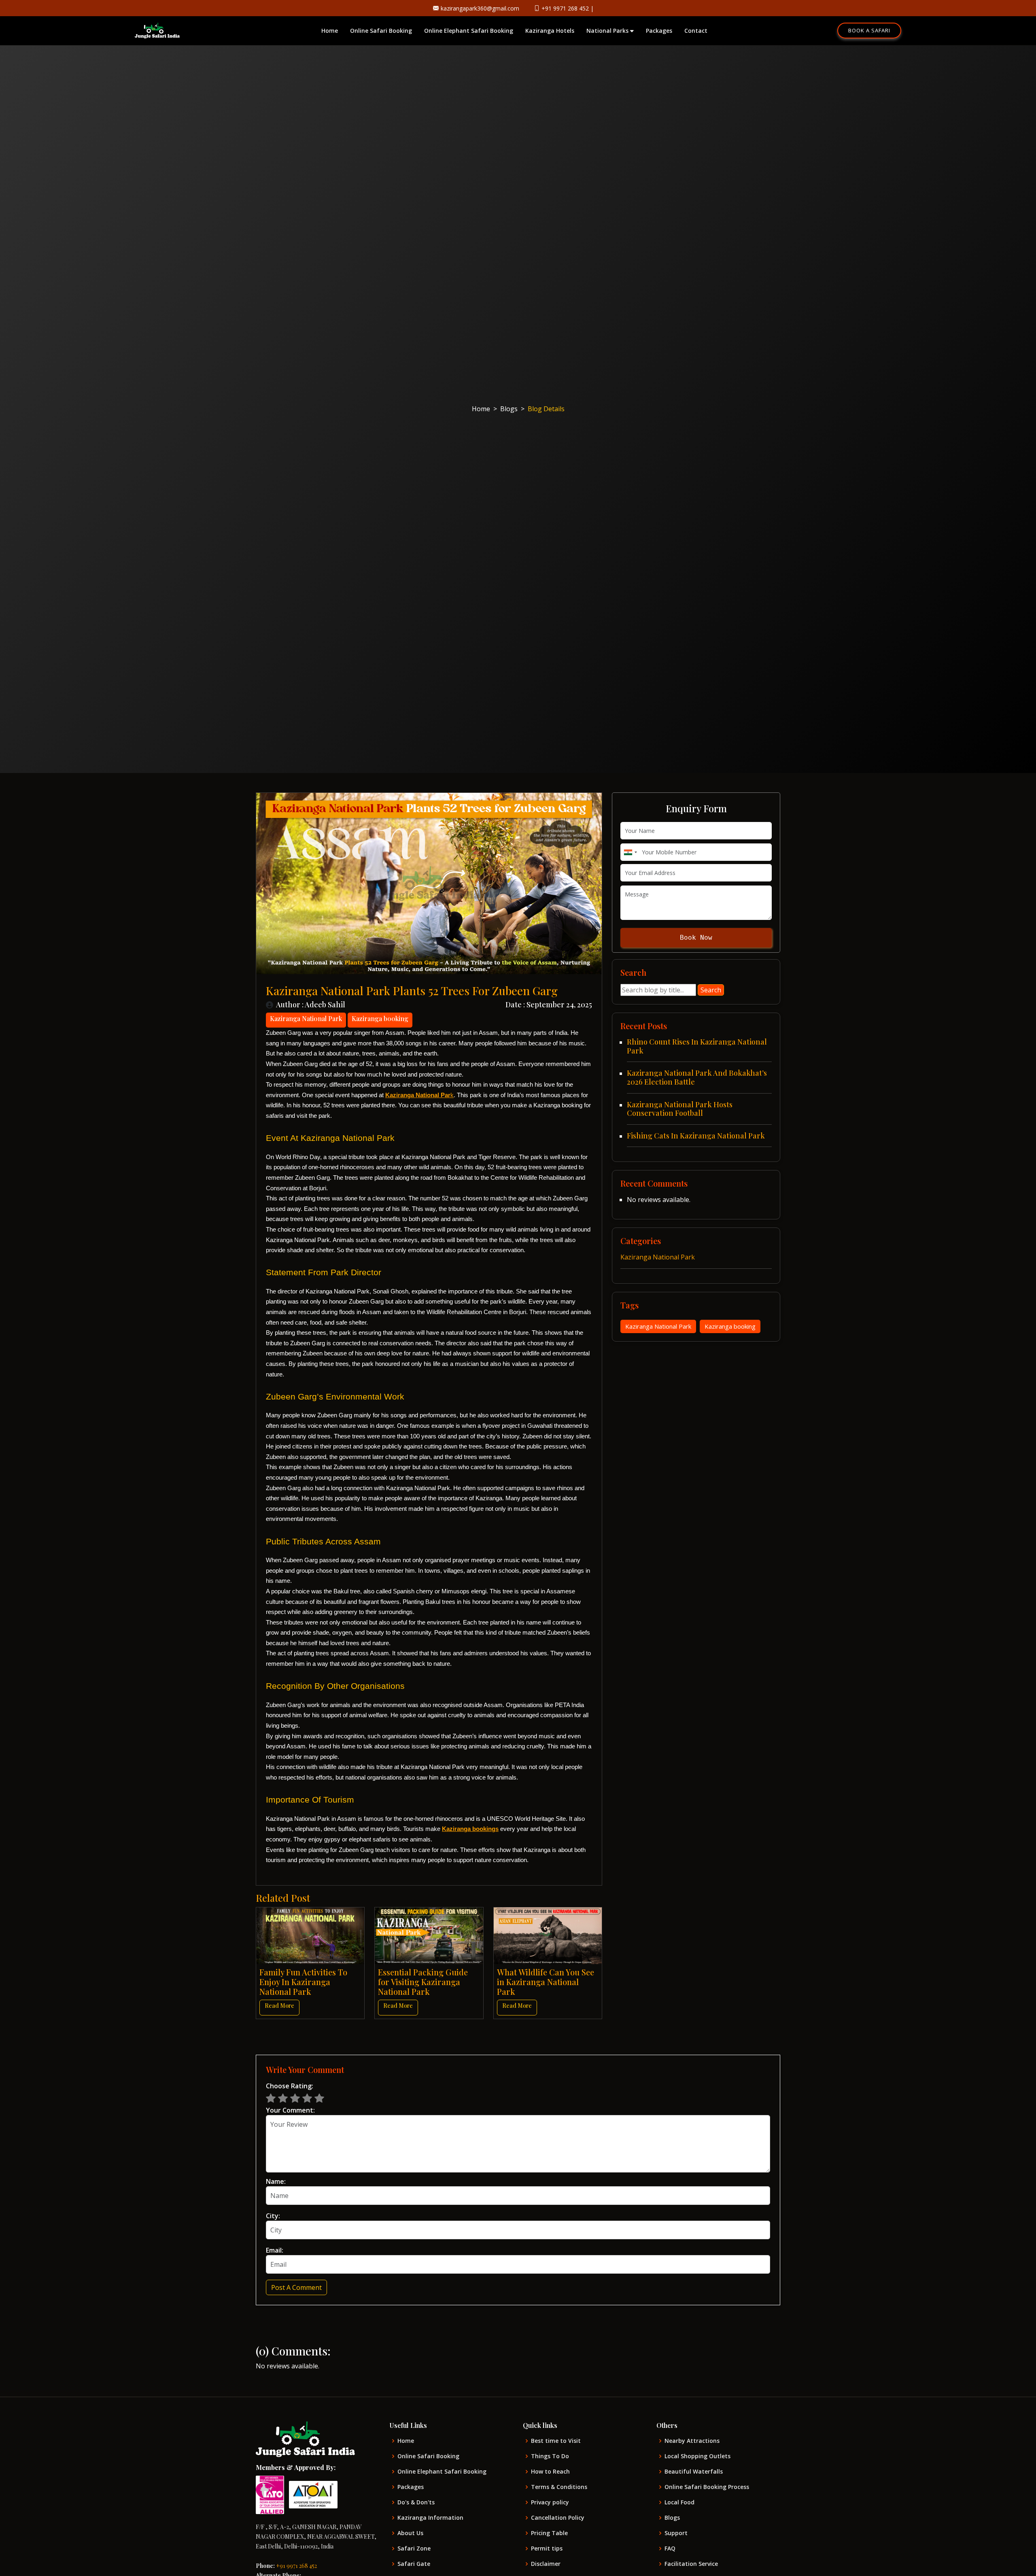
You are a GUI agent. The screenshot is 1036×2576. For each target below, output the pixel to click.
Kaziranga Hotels (550, 31)
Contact (696, 31)
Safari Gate (414, 2564)
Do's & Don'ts (416, 2502)
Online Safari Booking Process (707, 2487)
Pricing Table (549, 2533)
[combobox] (630, 852)
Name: (276, 2181)
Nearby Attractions (692, 2441)
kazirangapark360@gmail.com (480, 8)
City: (273, 2216)
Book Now (696, 938)
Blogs (509, 409)
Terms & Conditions (559, 2487)
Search (711, 990)
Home (330, 31)
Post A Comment (296, 2287)
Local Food (679, 2502)
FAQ (670, 2548)
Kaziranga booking (730, 1326)
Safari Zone (414, 2548)
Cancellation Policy (558, 2518)
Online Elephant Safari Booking (469, 31)
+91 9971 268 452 (565, 8)
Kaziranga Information (430, 2518)
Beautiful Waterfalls (694, 2472)
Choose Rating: (290, 2086)
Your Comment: (290, 2110)
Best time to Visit (556, 2441)
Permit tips (547, 2548)
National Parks (608, 31)
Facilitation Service (691, 2564)
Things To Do (550, 2456)
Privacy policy (550, 2502)
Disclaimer (546, 2564)
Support (676, 2533)
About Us (410, 2533)
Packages (659, 31)
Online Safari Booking (381, 31)
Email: (275, 2250)
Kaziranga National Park (658, 1257)
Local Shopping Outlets (697, 2456)
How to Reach (550, 2472)
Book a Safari (869, 30)
